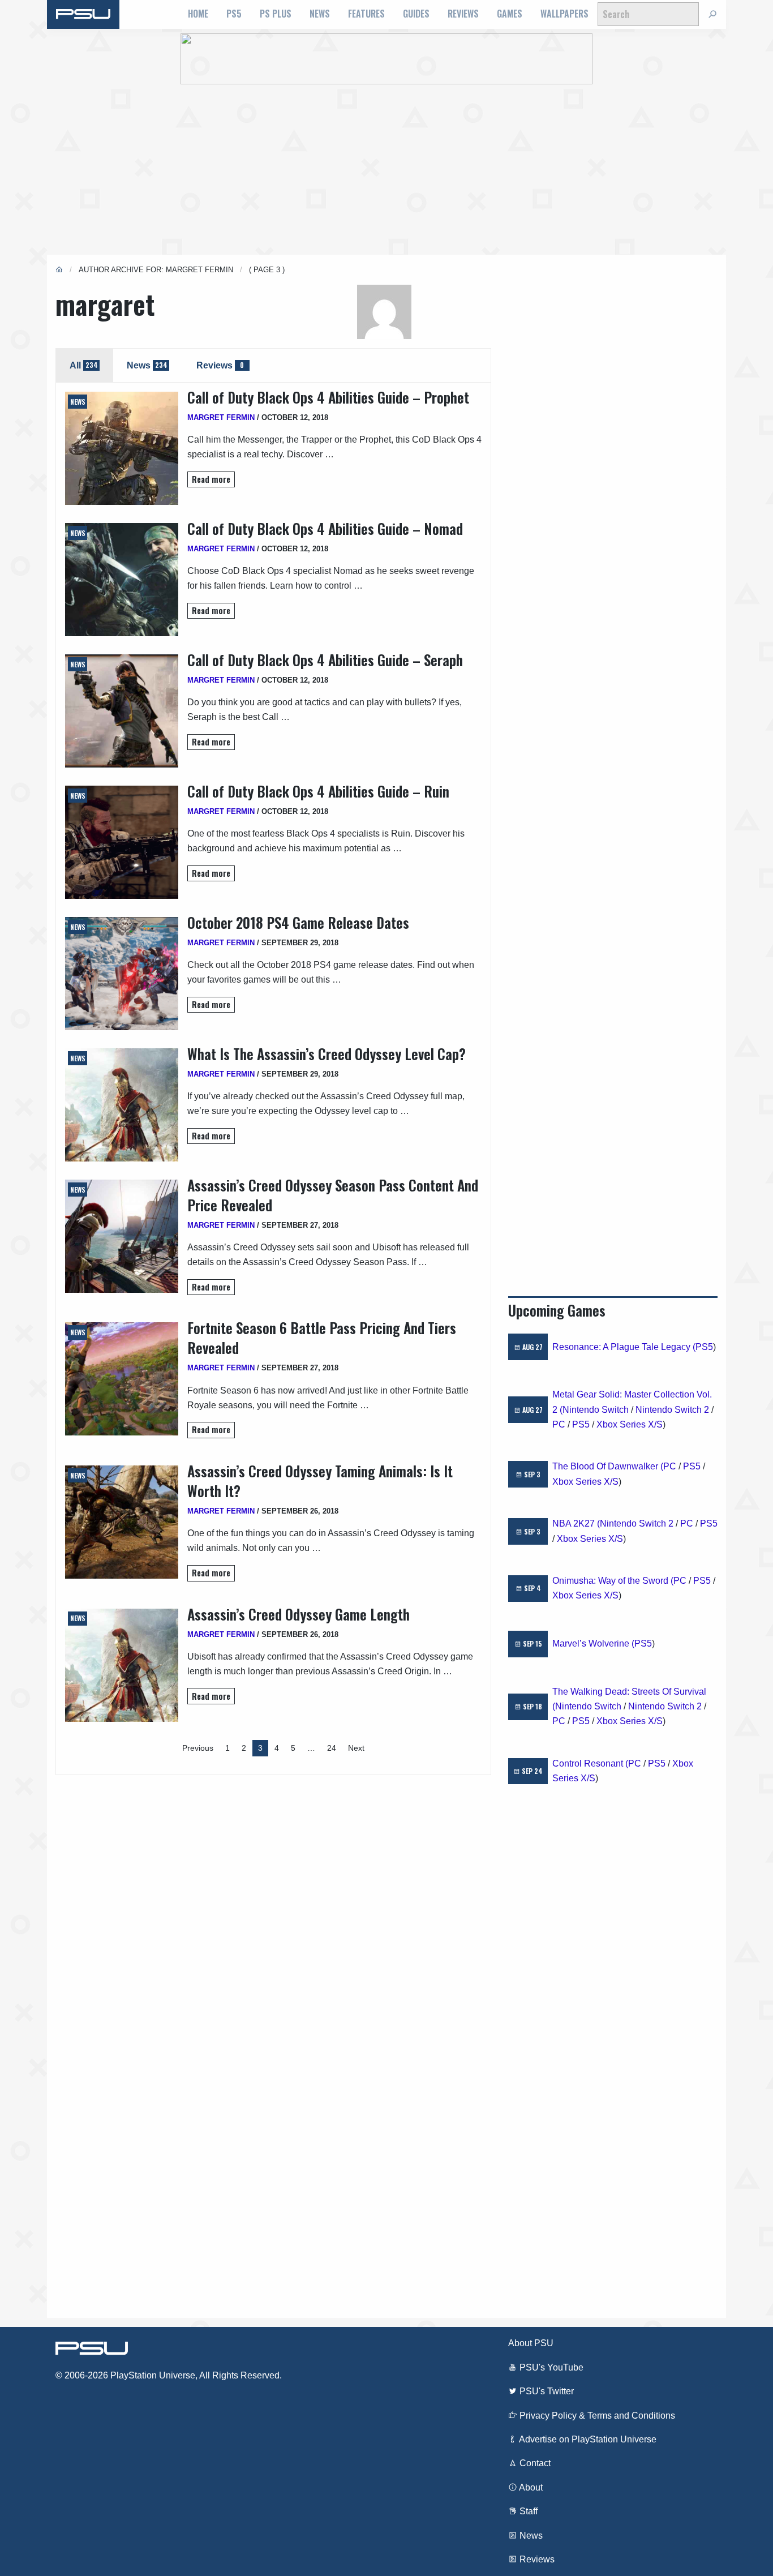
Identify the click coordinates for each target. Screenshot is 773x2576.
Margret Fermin (221, 417)
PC (559, 1424)
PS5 (234, 14)
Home (198, 14)
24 (332, 1748)
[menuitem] (198, 14)
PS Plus (276, 14)
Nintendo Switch (596, 1410)
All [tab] (84, 365)
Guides (416, 14)
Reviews (463, 14)
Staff (527, 2511)
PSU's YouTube (550, 2367)
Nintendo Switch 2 (672, 1410)
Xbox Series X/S (630, 1424)
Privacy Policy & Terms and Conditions (596, 2416)
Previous (198, 1748)
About (530, 2487)
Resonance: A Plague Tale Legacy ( (624, 1347)
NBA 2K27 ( (576, 1523)
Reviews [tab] (220, 365)
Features (366, 14)
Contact (534, 2463)
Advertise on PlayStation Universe (587, 2439)
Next (356, 1748)
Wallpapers (564, 14)
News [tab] (147, 365)
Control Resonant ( (590, 1763)
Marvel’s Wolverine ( (593, 1643)
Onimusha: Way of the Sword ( (613, 1581)
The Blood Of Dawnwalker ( (608, 1466)
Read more (211, 479)
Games (510, 14)
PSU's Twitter (546, 2391)
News (320, 14)
